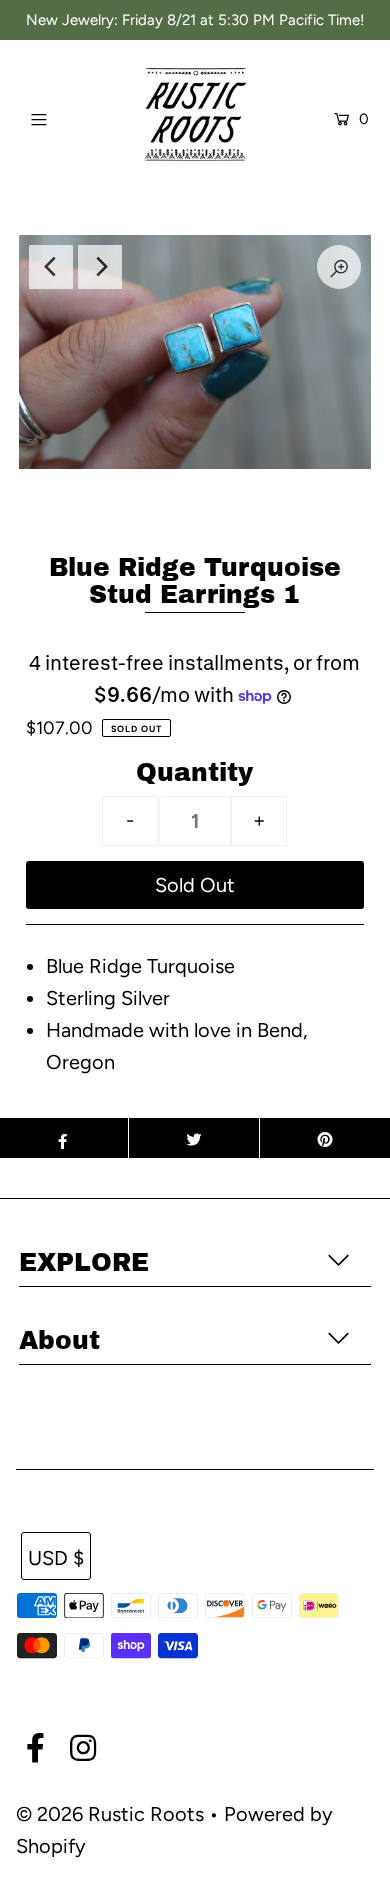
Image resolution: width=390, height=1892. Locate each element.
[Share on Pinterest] (325, 1138)
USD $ (56, 1558)
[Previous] (51, 267)
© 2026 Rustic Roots (112, 1814)
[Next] (100, 267)
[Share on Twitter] (194, 1138)
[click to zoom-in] (339, 267)
